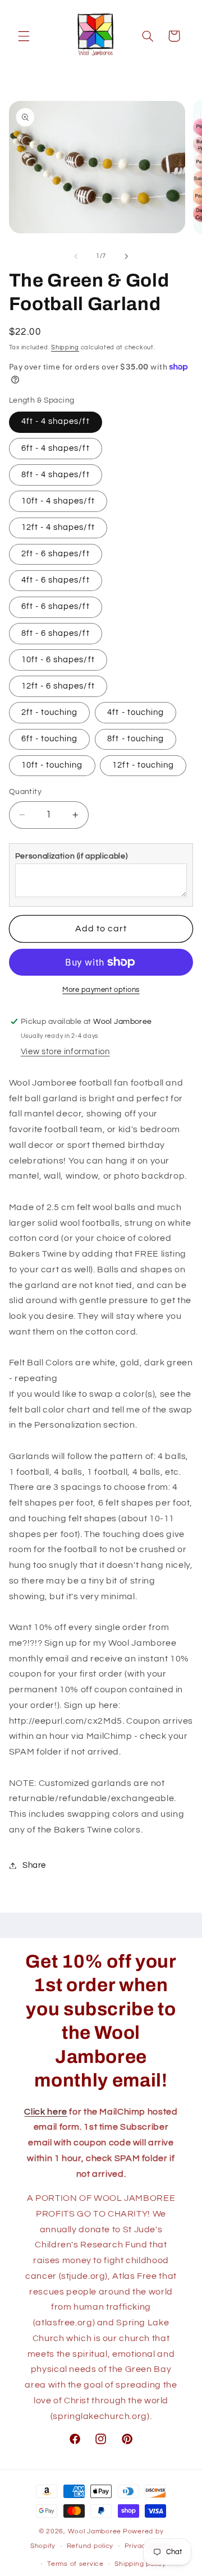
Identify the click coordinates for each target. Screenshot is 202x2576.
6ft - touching (50, 739)
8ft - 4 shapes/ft (56, 475)
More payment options (101, 990)
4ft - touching (136, 712)
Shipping (65, 347)
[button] (24, 36)
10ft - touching (52, 765)
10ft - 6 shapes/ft (58, 660)
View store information (65, 1052)
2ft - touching (50, 712)
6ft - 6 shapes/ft (56, 606)
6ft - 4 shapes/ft (56, 448)
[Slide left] (76, 256)
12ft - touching (143, 765)
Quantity (25, 792)
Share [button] (34, 1865)
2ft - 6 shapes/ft (56, 554)
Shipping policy (140, 2564)
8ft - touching (136, 739)
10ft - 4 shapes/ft (58, 501)
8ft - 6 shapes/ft (56, 633)
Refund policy (90, 2546)
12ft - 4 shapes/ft (58, 527)
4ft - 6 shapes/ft (56, 580)
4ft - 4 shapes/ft (56, 421)
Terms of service (75, 2564)
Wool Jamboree (95, 2531)
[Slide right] (126, 256)
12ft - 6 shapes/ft (58, 686)
